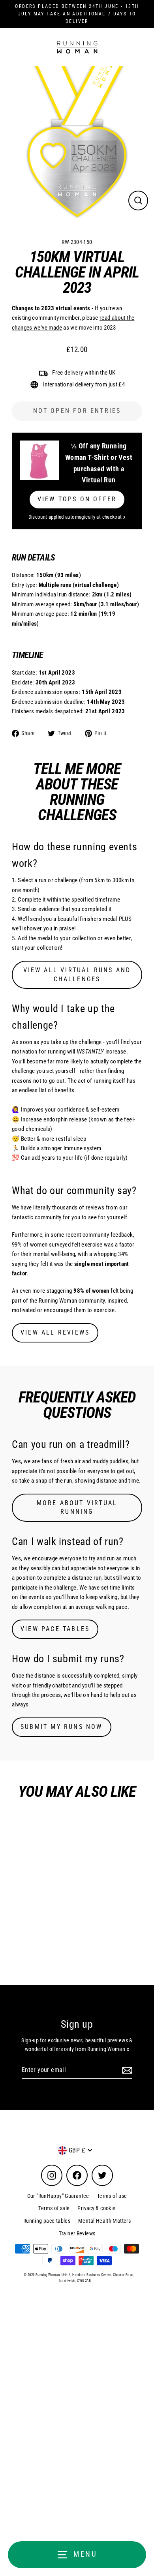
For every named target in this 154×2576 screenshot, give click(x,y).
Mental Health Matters (104, 2221)
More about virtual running (77, 1507)
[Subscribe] (126, 2070)
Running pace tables (47, 2221)
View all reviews (55, 1332)
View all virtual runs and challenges (77, 975)
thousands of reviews (78, 1207)
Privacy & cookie (96, 2208)
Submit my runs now (62, 1727)
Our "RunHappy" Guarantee (58, 2196)
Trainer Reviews (77, 2233)
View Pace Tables (55, 1629)
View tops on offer (77, 499)
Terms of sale (54, 2208)
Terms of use (112, 2196)
